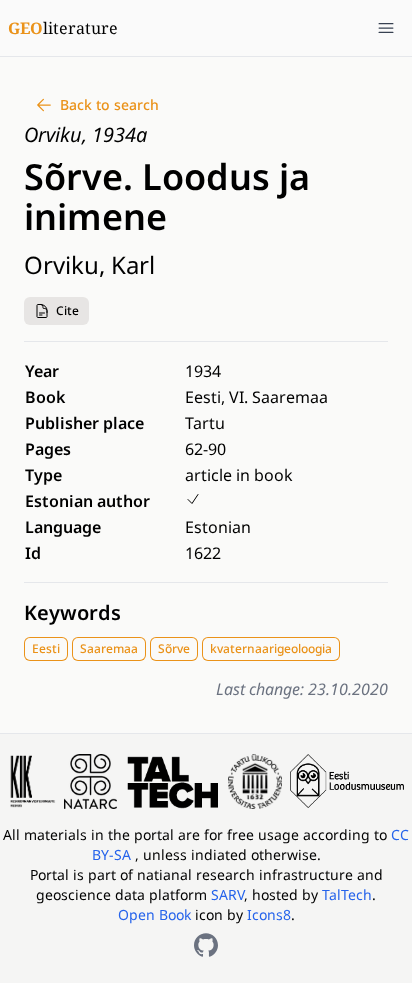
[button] (56, 311)
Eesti (46, 648)
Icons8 (269, 914)
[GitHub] (206, 945)
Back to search (109, 104)
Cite (67, 310)
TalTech (347, 894)
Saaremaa (109, 648)
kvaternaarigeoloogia (271, 648)
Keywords (72, 612)
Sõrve (174, 648)
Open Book (154, 914)
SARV (227, 894)
